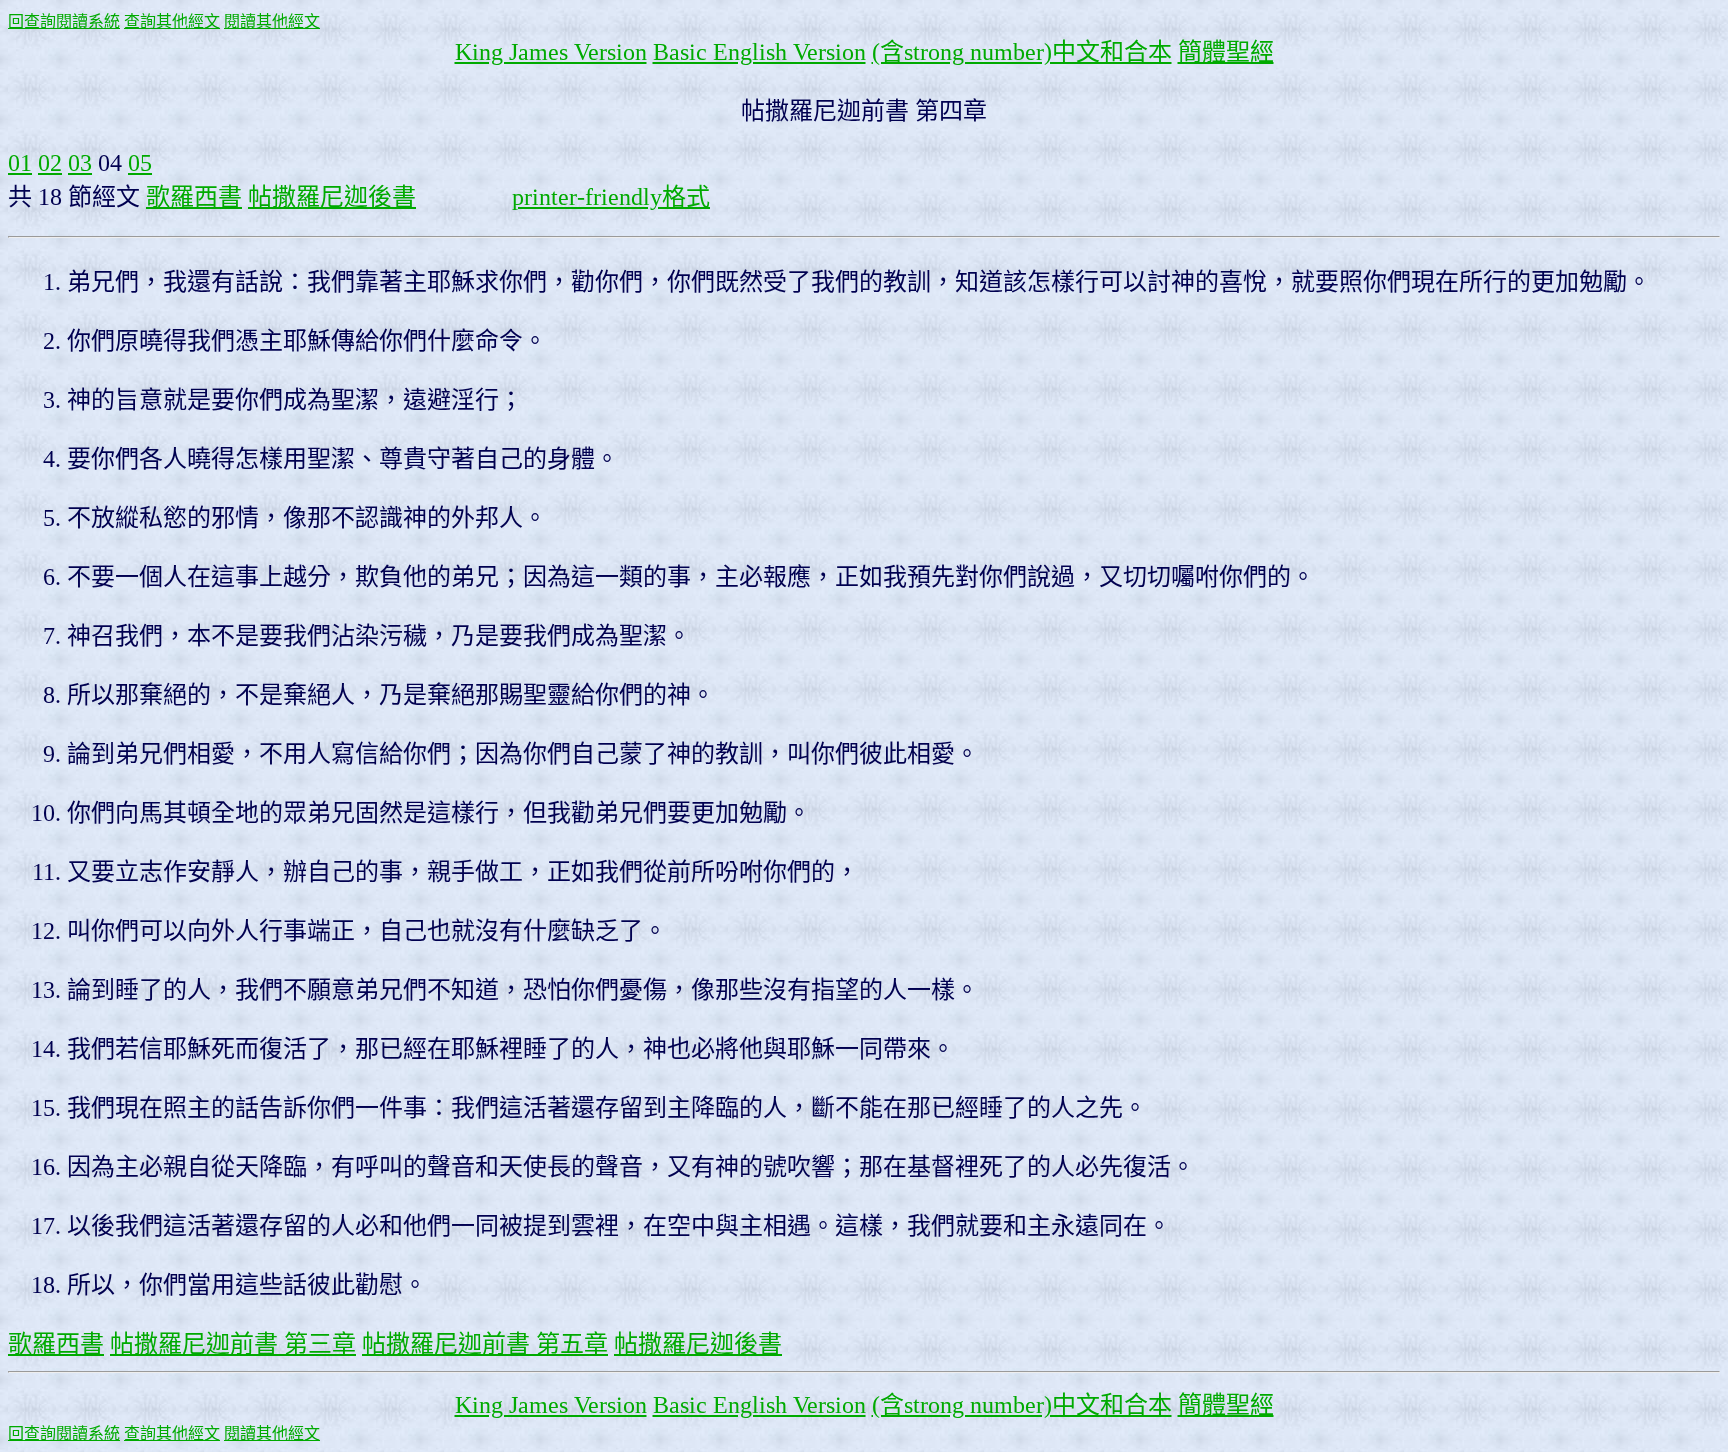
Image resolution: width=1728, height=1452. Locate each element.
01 (20, 163)
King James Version (551, 52)
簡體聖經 (1226, 52)
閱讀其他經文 (272, 21)
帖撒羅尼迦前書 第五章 (485, 1344)
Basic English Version (759, 52)
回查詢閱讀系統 (64, 21)
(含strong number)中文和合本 (1022, 52)
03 (80, 163)
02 (50, 163)
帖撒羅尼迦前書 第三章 (233, 1344)
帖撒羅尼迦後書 (332, 197)
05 (140, 163)
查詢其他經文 (172, 21)
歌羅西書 (194, 197)
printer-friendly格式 (611, 197)
